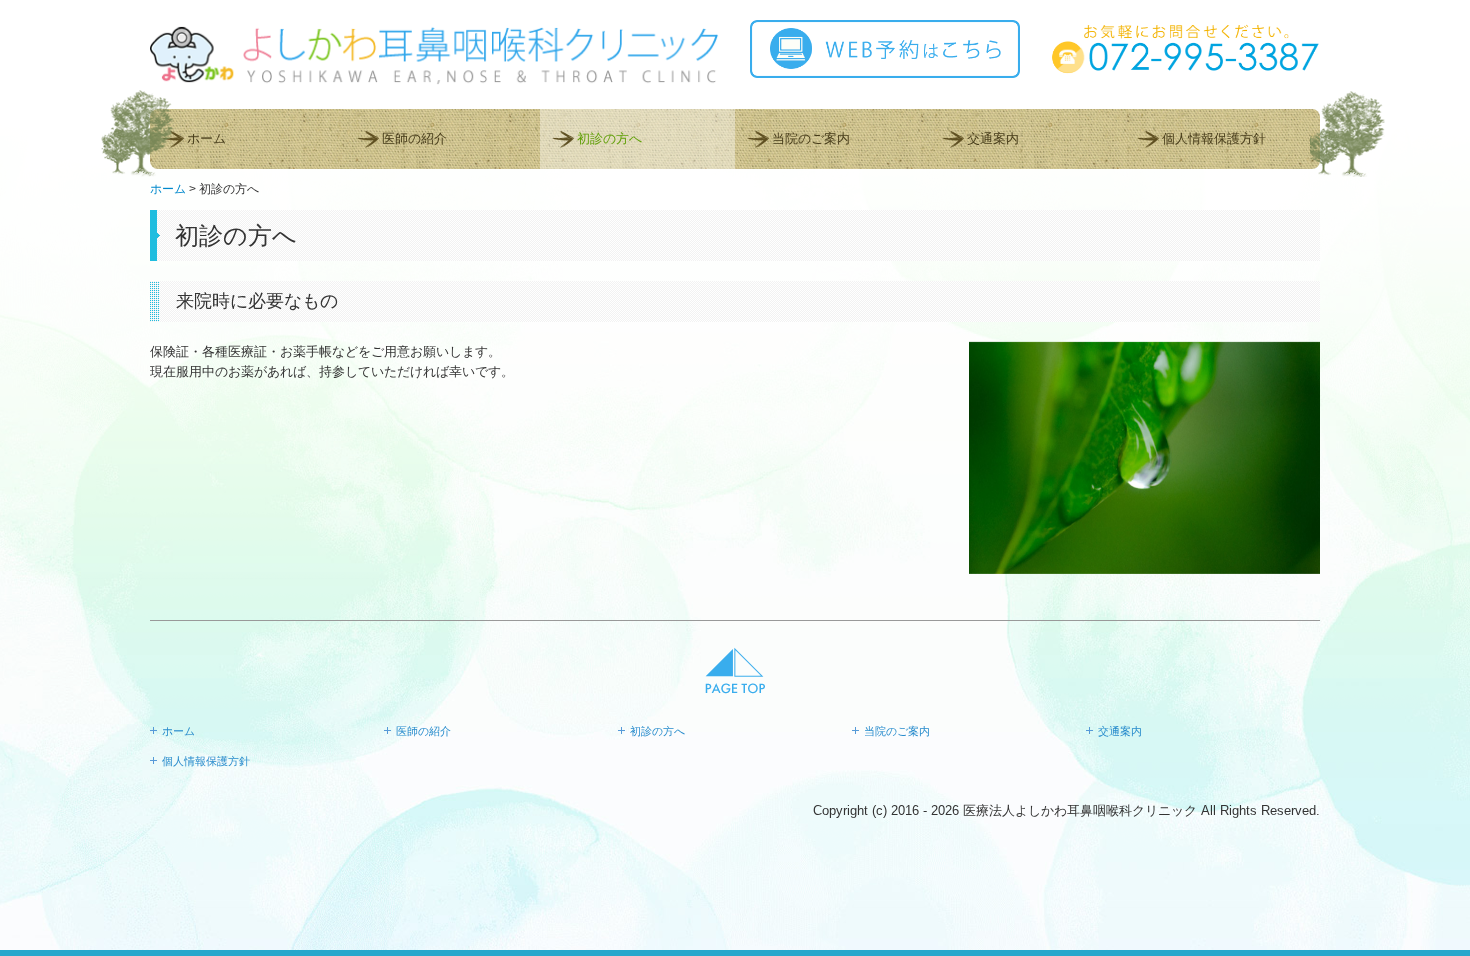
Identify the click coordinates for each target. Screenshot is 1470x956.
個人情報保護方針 (1214, 138)
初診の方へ (609, 138)
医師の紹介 (414, 138)
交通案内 (993, 138)
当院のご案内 (811, 138)
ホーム (206, 138)
